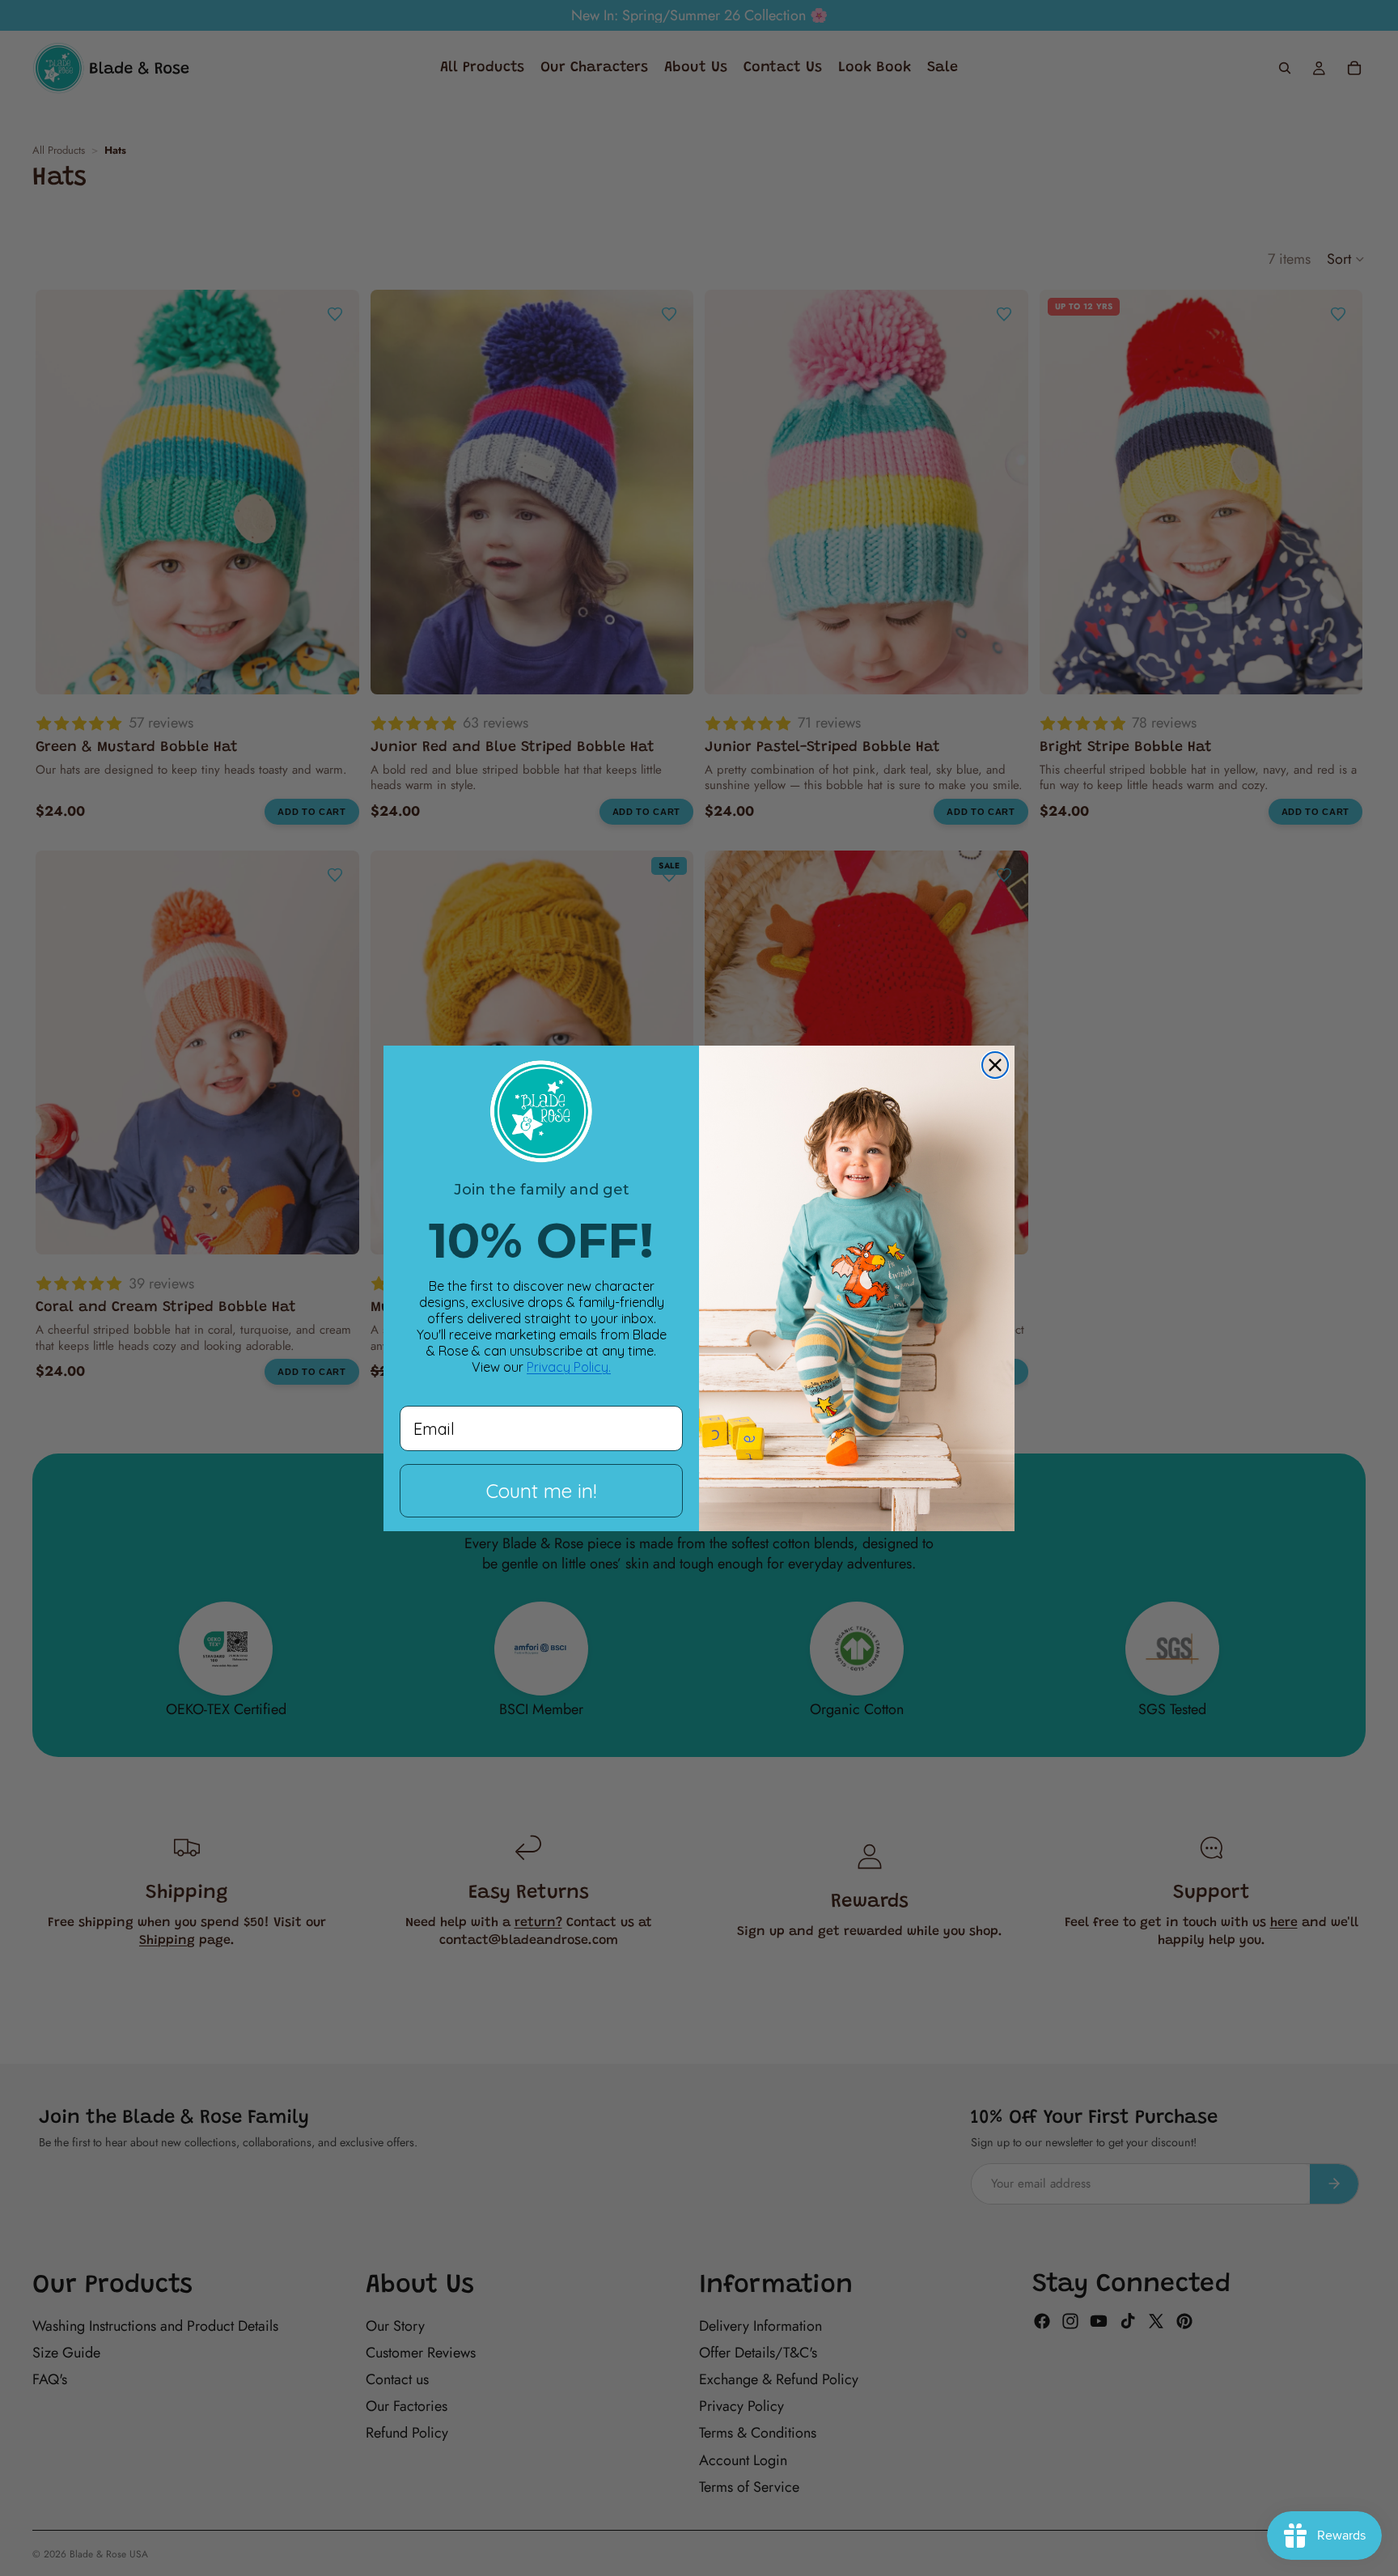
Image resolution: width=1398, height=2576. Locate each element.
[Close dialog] (995, 1065)
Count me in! (541, 1491)
